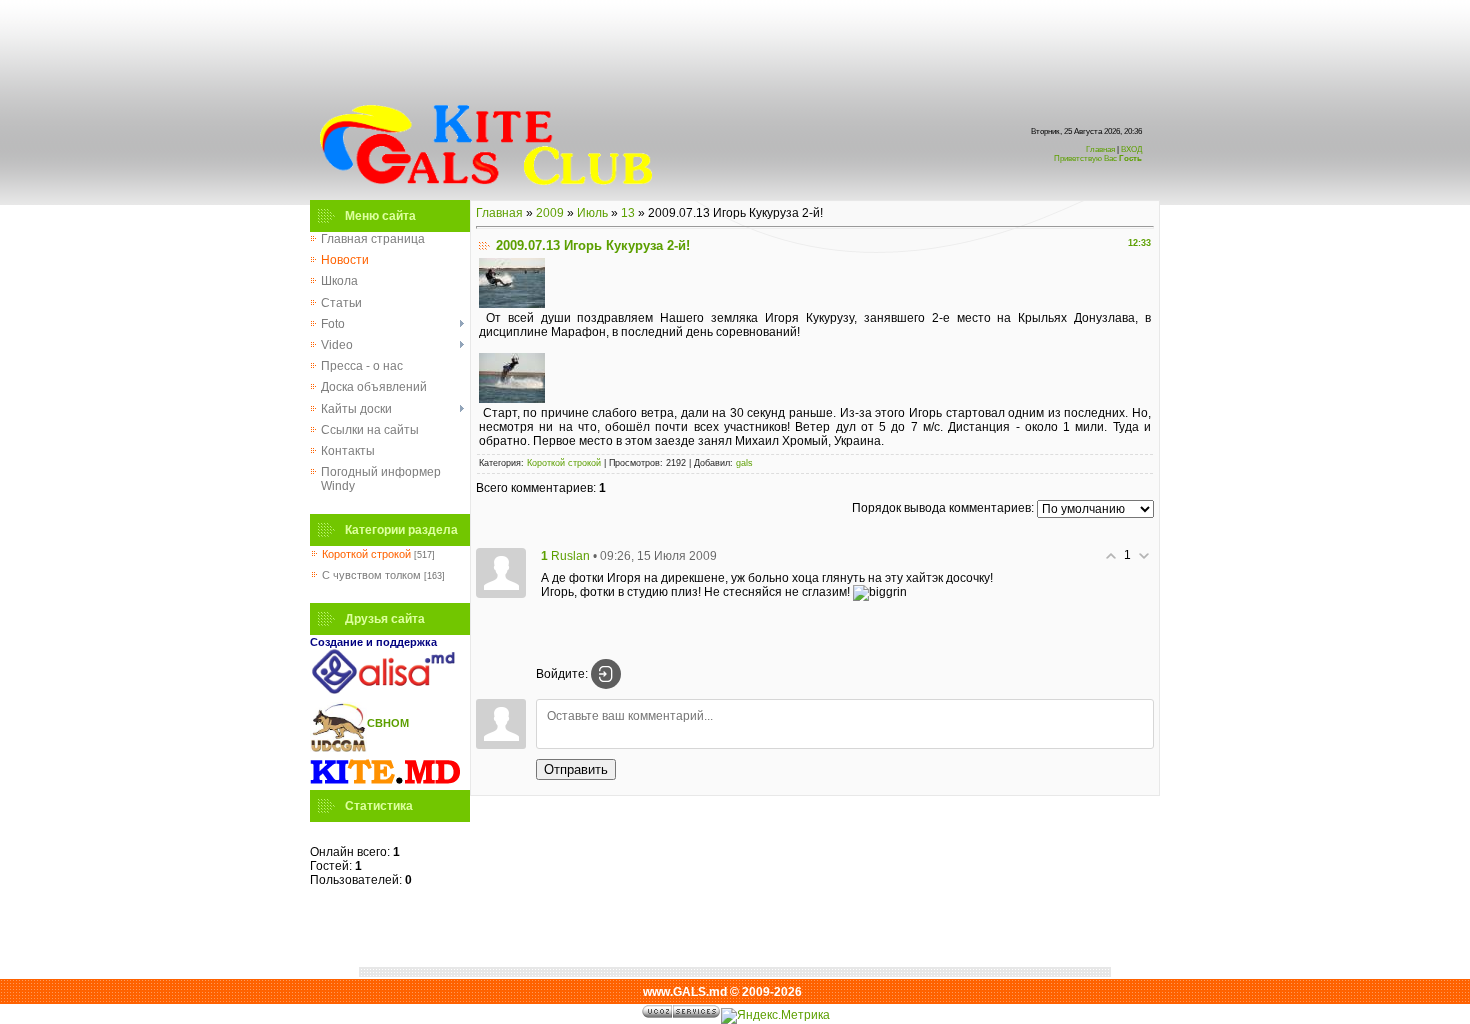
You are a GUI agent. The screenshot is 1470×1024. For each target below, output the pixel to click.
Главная (1100, 149)
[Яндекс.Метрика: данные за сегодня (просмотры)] (775, 1016)
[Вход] (606, 674)
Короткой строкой (366, 554)
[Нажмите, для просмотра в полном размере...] (512, 304)
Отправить (576, 769)
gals (744, 463)
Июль (592, 213)
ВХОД (1098, 154)
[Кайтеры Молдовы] (385, 783)
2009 (550, 213)
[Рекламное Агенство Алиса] (385, 690)
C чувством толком (371, 575)
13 (628, 213)
